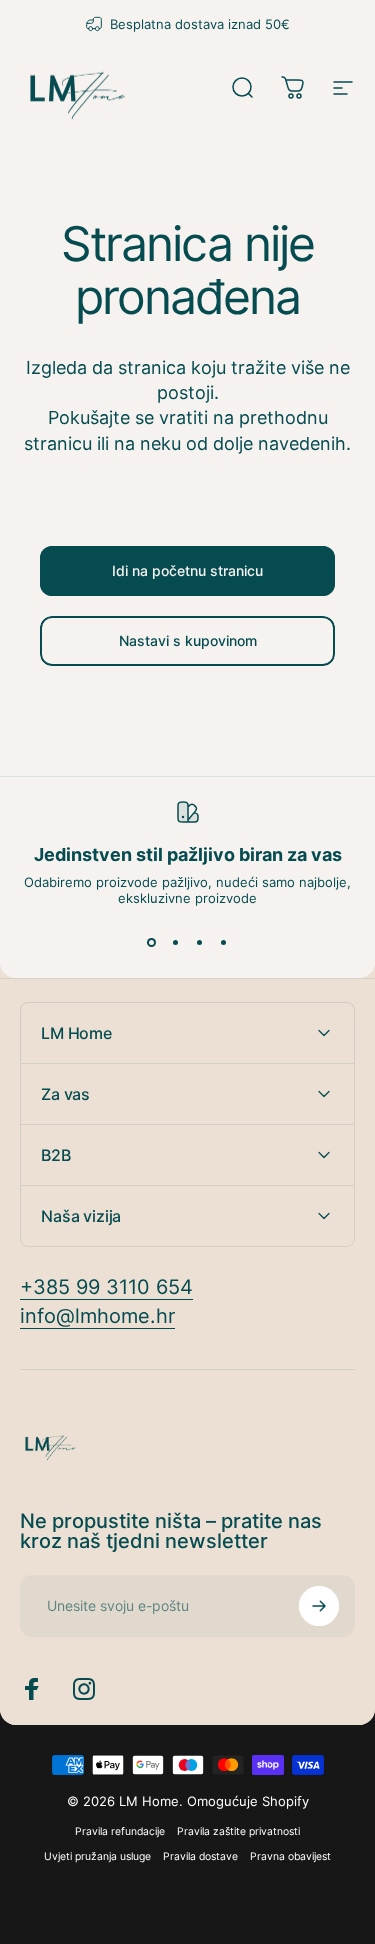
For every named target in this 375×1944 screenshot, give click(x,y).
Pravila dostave (200, 1856)
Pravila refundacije (120, 1831)
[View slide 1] (152, 942)
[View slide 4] (224, 942)
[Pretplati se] (319, 1606)
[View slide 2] (176, 942)
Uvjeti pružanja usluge (97, 1856)
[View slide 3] (200, 942)
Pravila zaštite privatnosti (238, 1831)
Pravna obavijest (290, 1856)
